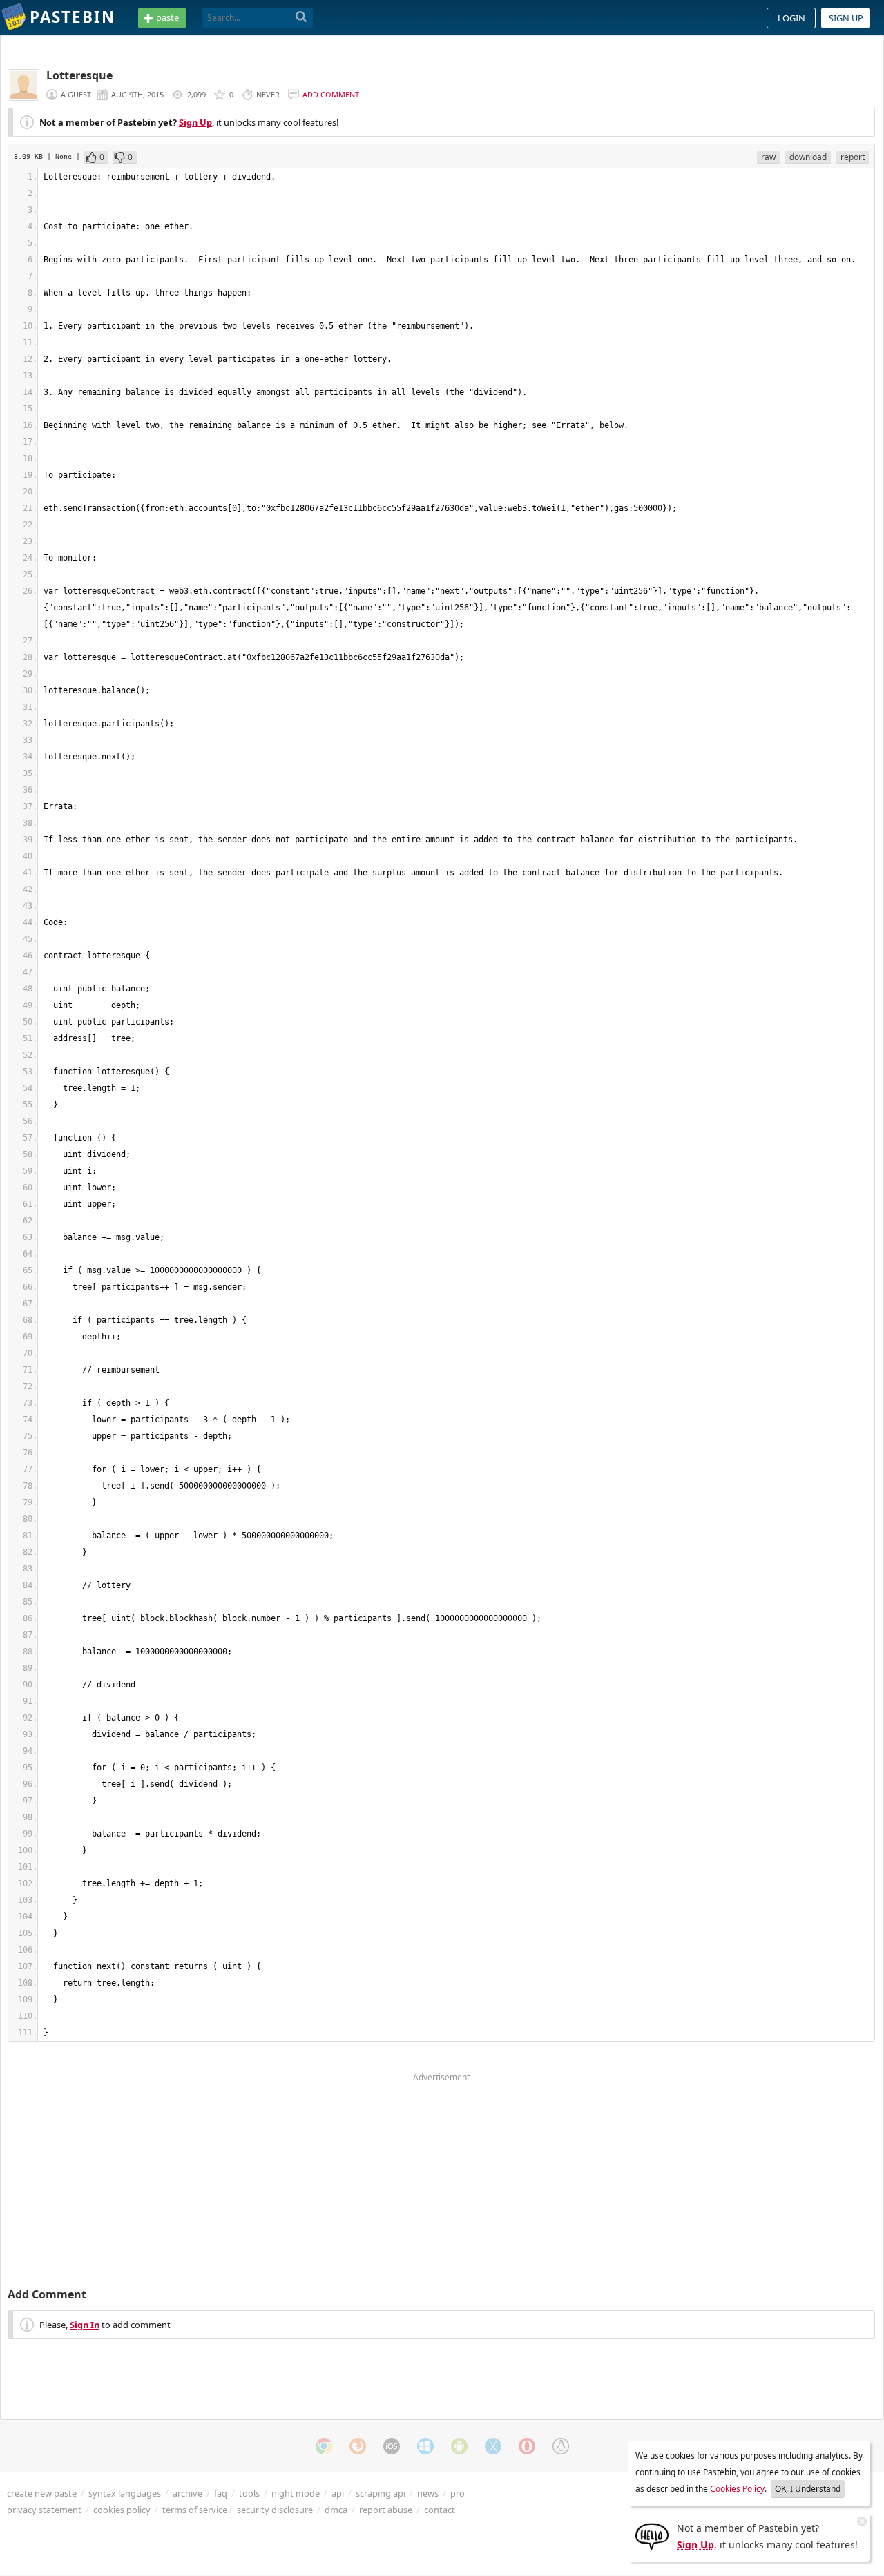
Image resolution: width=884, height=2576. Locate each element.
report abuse (386, 2510)
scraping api (381, 2493)
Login (791, 18)
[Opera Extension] (527, 2446)
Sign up (846, 18)
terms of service (195, 2510)
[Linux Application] (561, 2446)
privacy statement (44, 2510)
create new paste (42, 2493)
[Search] (301, 17)
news (428, 2493)
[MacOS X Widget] (493, 2446)
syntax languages (125, 2493)
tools (249, 2493)
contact (440, 2510)
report (853, 157)
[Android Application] (459, 2446)
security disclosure (275, 2510)
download (808, 157)
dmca (336, 2510)
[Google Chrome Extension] (324, 2446)
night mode (296, 2493)
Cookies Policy (737, 2489)
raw (768, 157)
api (338, 2493)
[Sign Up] (652, 2535)
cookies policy (122, 2510)
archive (188, 2493)
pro (458, 2493)
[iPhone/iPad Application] (392, 2446)
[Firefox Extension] (358, 2446)
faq (221, 2493)
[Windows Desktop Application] (425, 2446)
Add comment (331, 94)
